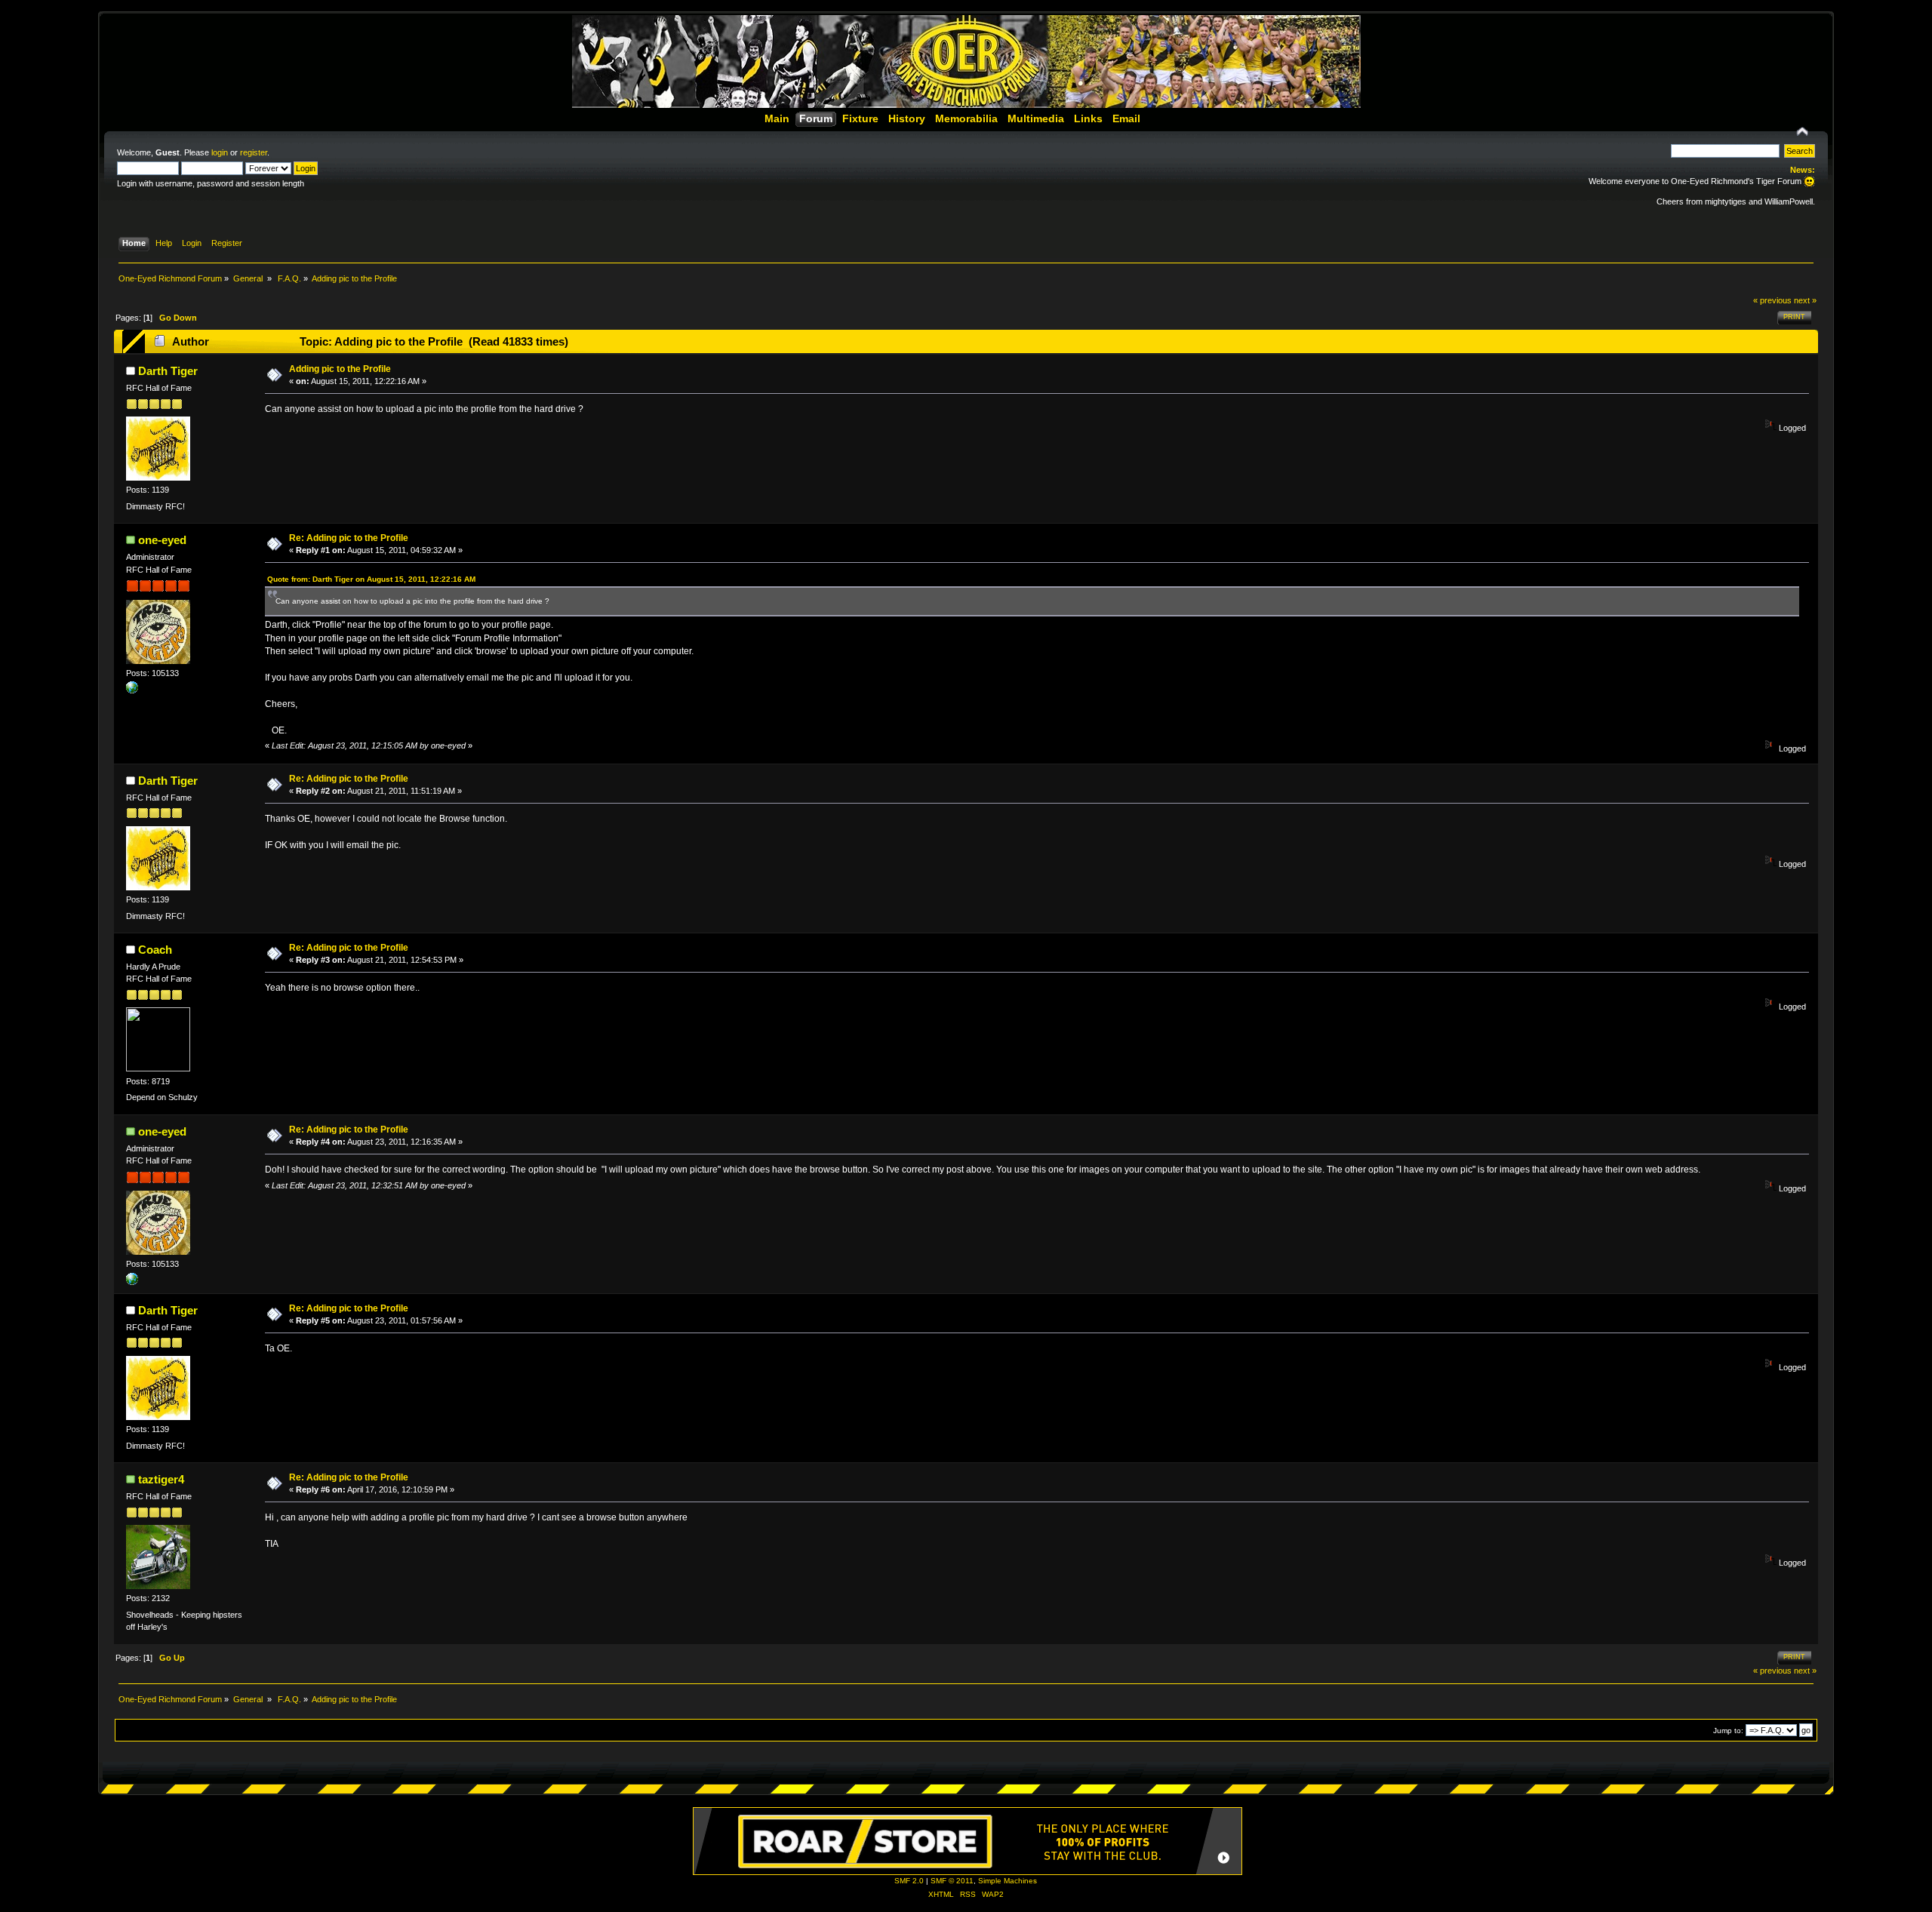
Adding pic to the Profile (340, 369)
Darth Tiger (168, 371)
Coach (155, 950)
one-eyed (162, 540)
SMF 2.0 (909, 1881)
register (254, 152)
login (220, 152)
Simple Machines (1008, 1881)
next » (1805, 300)
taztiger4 (161, 1479)
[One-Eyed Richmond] (132, 690)
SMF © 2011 (952, 1881)
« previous (1772, 300)
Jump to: (1728, 1731)
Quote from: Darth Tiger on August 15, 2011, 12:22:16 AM (371, 579)
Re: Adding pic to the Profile (349, 538)
